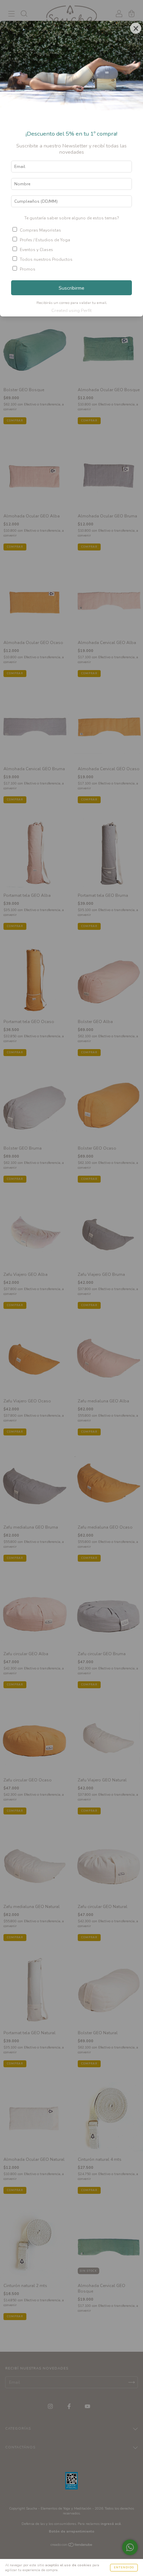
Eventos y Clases (36, 250)
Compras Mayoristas (40, 230)
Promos (28, 269)
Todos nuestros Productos (46, 259)
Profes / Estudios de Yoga (45, 240)
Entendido (124, 2567)
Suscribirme (71, 288)
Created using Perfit (71, 311)
